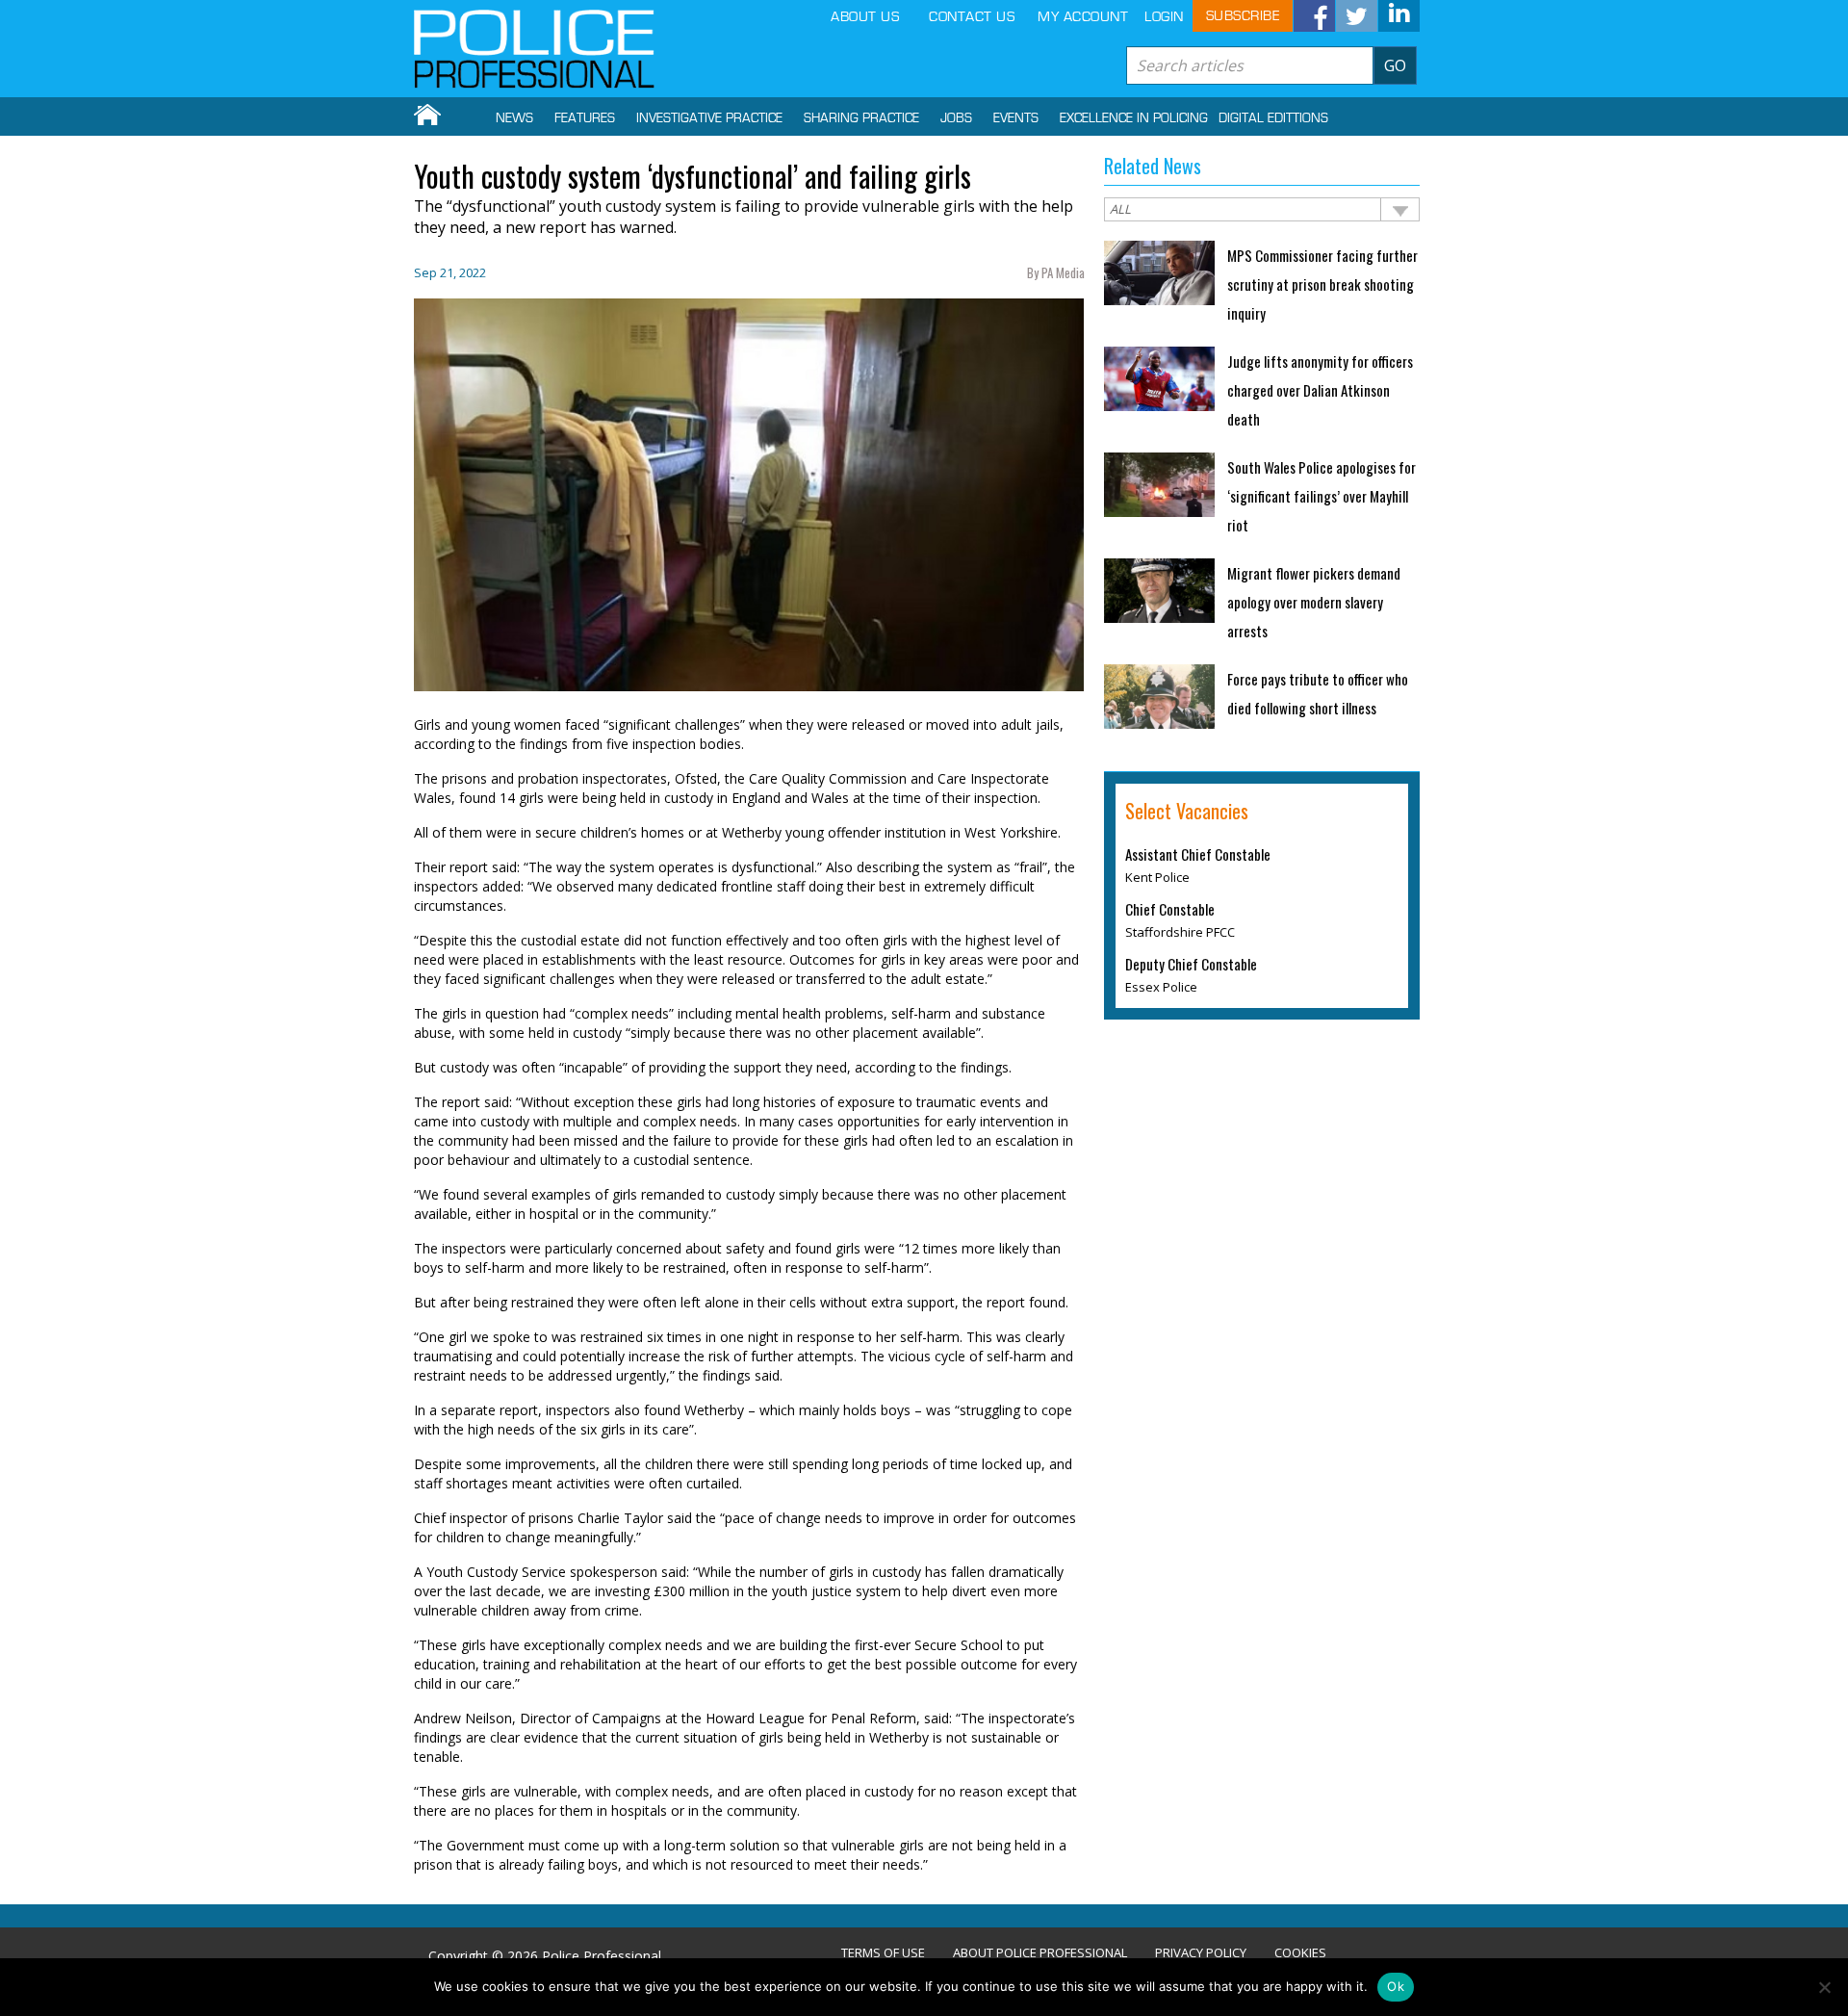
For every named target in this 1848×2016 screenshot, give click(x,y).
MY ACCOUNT (1083, 17)
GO (1395, 65)
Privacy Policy (1201, 1953)
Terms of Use (883, 1953)
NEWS (514, 118)
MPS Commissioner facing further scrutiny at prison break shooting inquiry (1322, 284)
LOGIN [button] (1164, 17)
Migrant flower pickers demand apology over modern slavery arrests (1314, 602)
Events (1016, 118)
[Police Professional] (534, 49)
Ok (1396, 1986)
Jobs (956, 118)
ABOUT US (865, 17)
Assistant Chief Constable (1198, 854)
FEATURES (585, 118)
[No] (1824, 1987)
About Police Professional (1040, 1953)
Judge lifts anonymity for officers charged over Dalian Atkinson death (1320, 390)
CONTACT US (972, 17)
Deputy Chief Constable (1191, 964)
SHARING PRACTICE (861, 118)
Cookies (1300, 1953)
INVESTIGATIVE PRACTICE (709, 118)
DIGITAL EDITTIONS (1273, 118)
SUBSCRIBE (1243, 16)
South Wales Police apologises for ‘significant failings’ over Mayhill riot (1322, 496)
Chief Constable (1170, 909)
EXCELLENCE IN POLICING (1134, 118)
